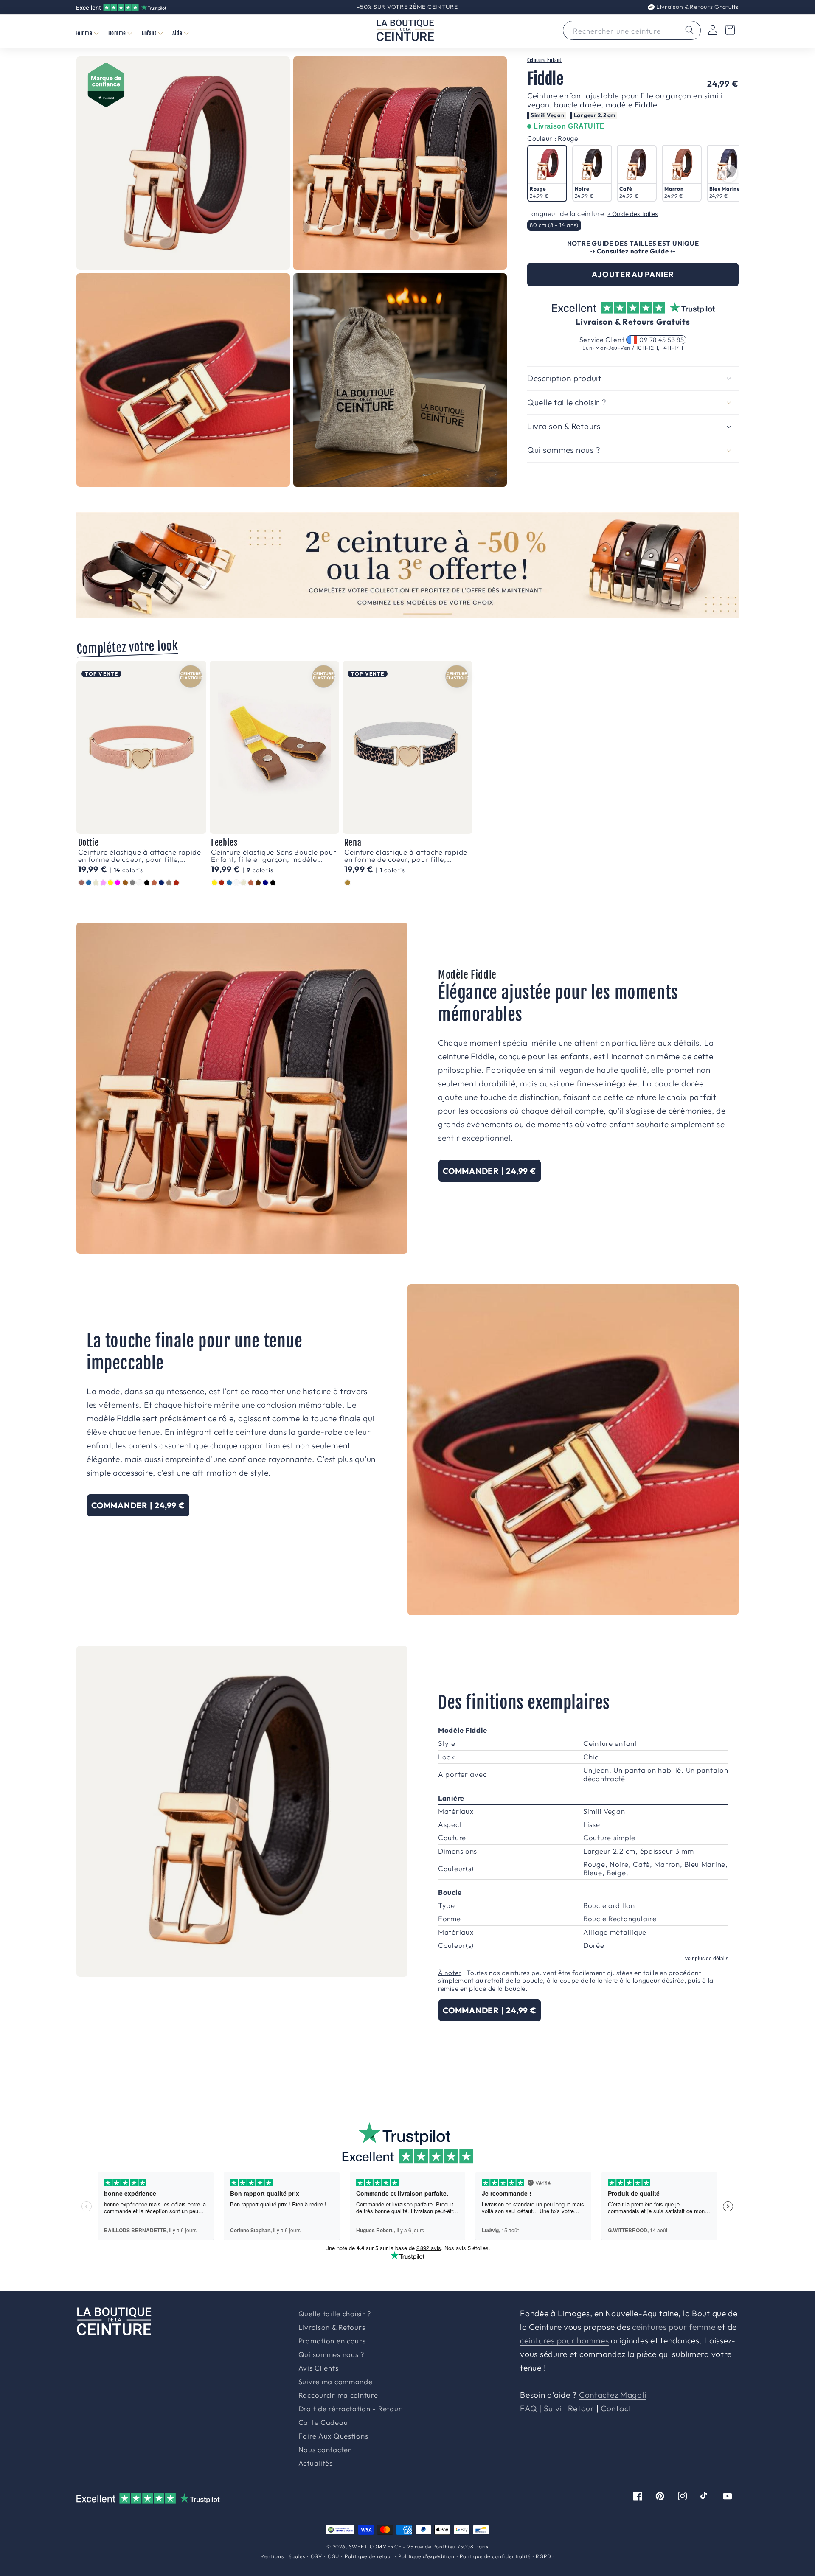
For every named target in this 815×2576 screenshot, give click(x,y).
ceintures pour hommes (564, 2340)
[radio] (547, 173)
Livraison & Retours (697, 7)
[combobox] (632, 30)
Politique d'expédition (426, 2556)
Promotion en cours (332, 2341)
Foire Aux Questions (333, 2436)
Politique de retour (369, 2556)
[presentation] (729, 174)
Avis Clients (319, 2368)
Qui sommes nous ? (331, 2355)
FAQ (528, 2408)
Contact (616, 2408)
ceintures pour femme (674, 2327)
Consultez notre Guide (633, 251)
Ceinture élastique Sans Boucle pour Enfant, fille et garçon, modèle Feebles (274, 856)
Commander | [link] (490, 1171)
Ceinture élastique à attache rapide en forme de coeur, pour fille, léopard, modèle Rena (406, 856)
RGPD (543, 2556)
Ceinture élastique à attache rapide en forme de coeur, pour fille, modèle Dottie (140, 856)
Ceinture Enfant (544, 60)
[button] (87, 33)
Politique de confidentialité (495, 2556)
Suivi (553, 2408)
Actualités (316, 2463)
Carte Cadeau (323, 2423)
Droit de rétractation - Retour (350, 2409)
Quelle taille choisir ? (335, 2314)
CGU (334, 2556)
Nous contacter (325, 2450)
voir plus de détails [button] (707, 1959)
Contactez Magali (613, 2395)
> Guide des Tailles (632, 214)
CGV (317, 2556)
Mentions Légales (283, 2556)
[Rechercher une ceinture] (690, 30)
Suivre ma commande (336, 2382)
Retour (581, 2408)
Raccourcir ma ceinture (338, 2395)
